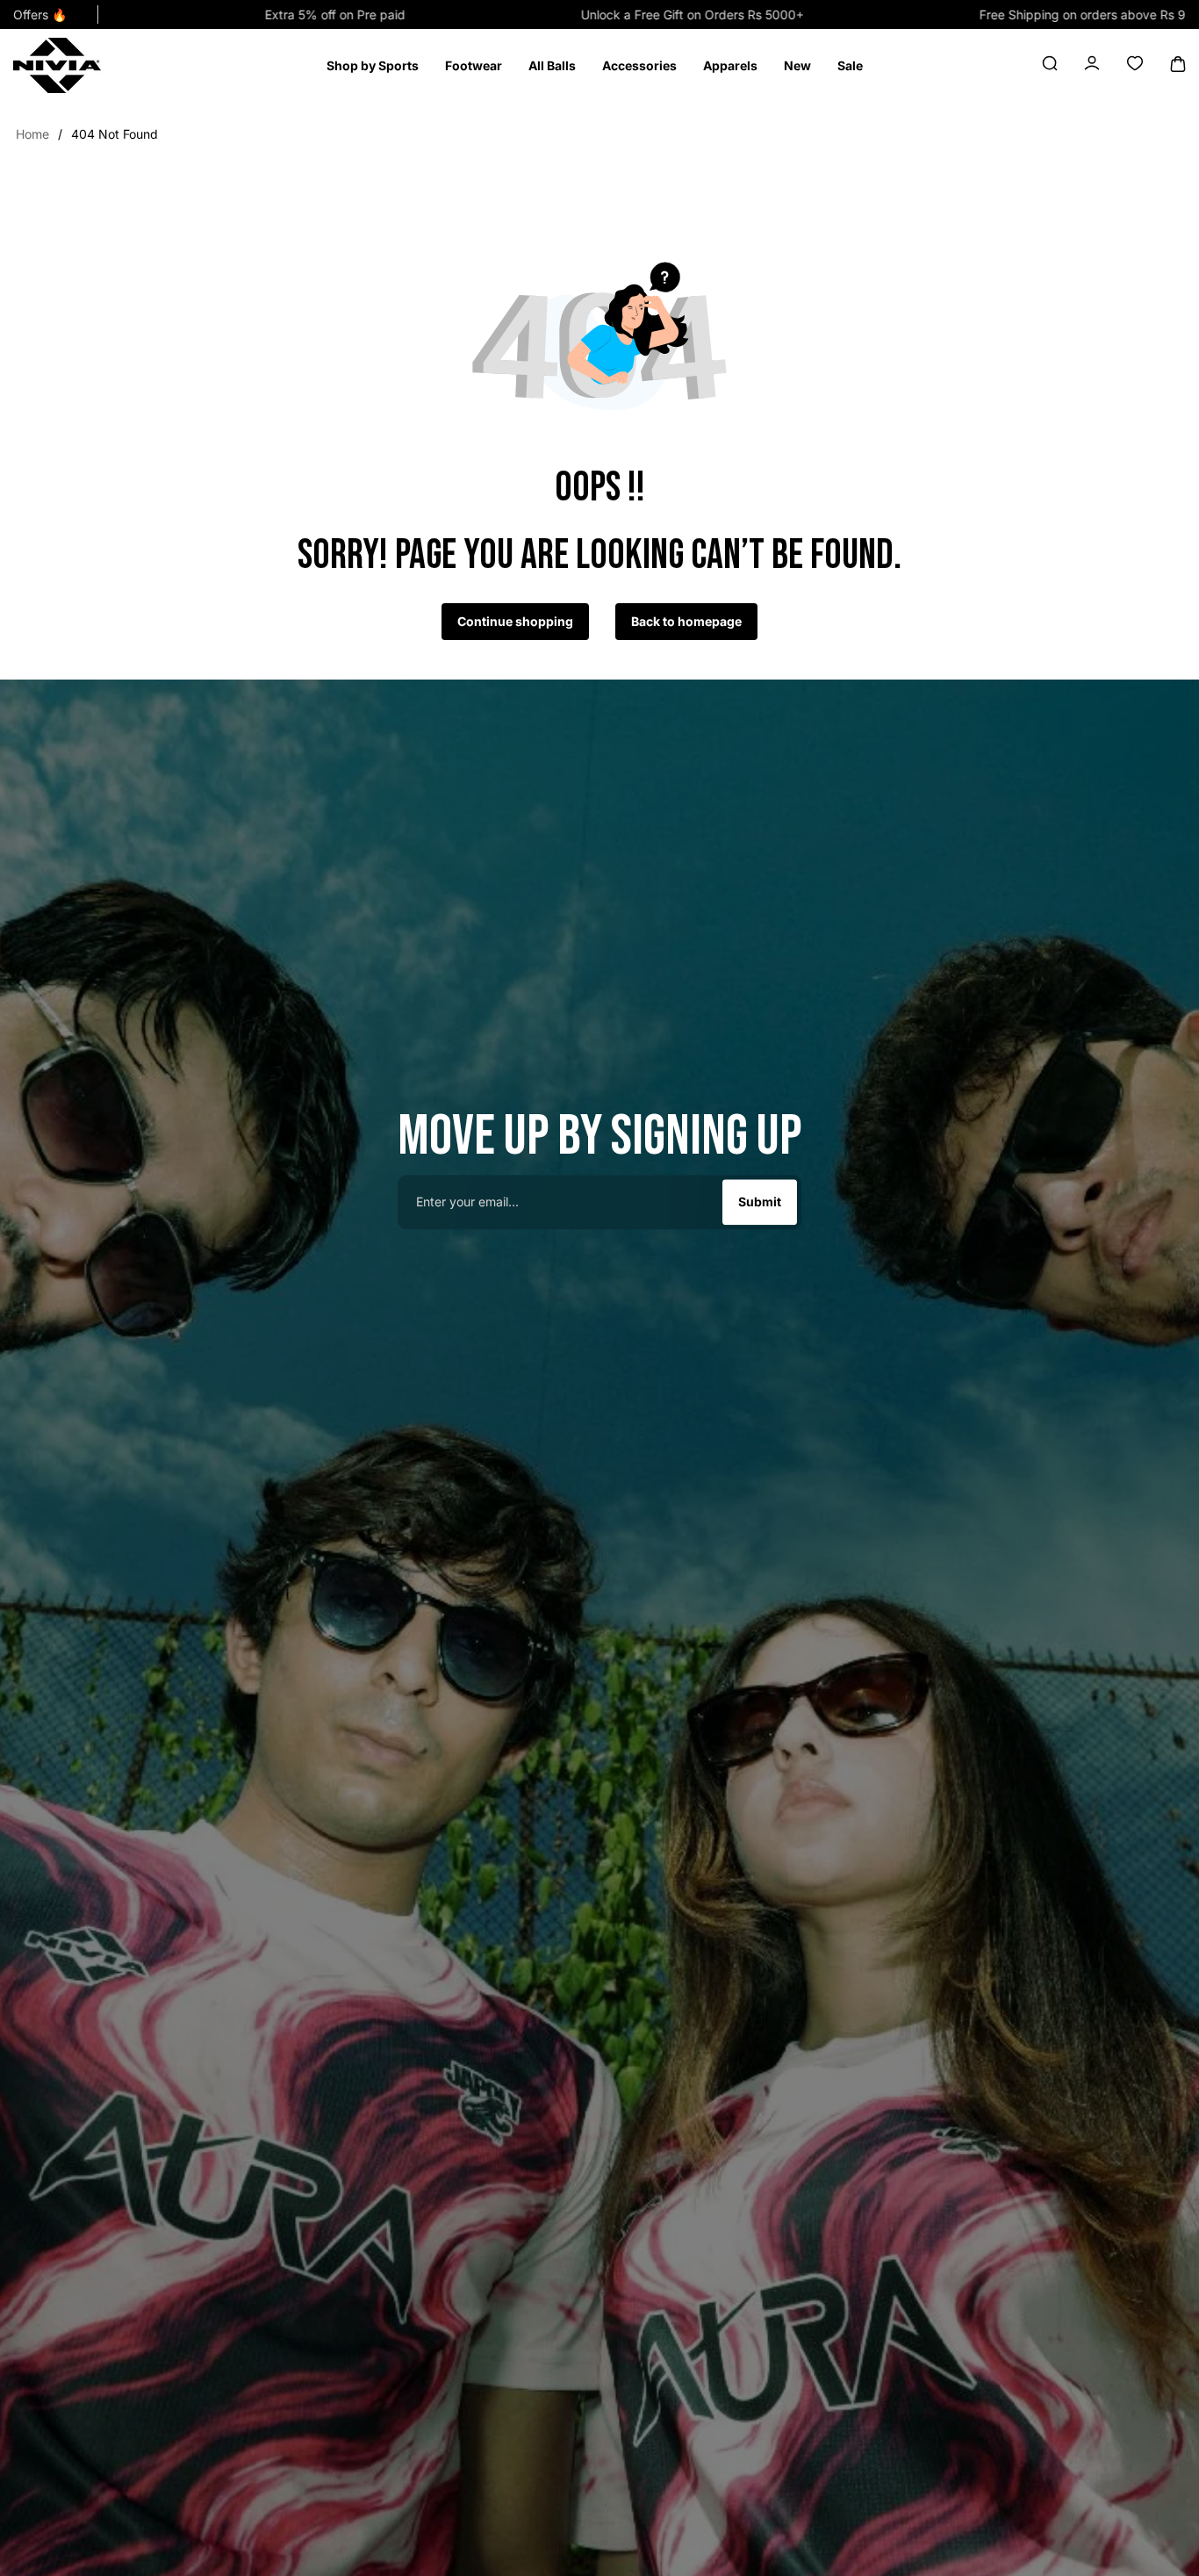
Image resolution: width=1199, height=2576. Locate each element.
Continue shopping (515, 621)
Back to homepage (686, 621)
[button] (373, 66)
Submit (760, 1202)
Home (32, 134)
